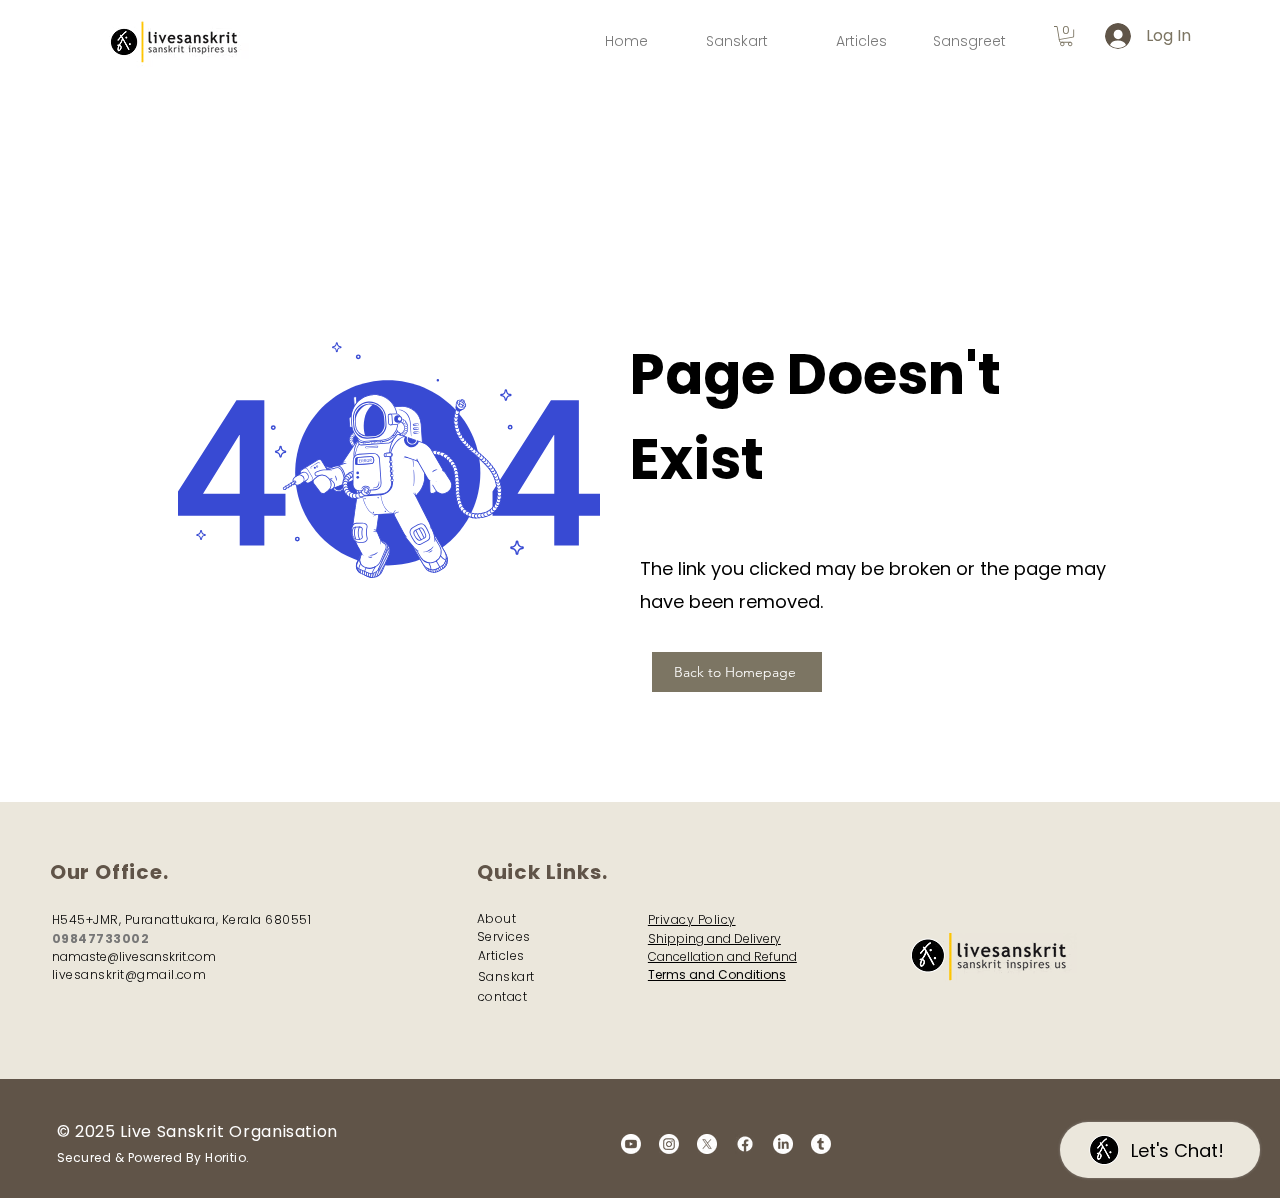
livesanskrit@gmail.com (129, 974)
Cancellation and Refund (722, 956)
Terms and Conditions (717, 974)
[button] (1066, 36)
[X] (707, 1144)
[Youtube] (631, 1144)
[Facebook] (745, 1144)
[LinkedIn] (783, 1144)
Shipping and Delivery (714, 938)
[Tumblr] (821, 1144)
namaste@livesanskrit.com (134, 956)
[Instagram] (669, 1144)
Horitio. (227, 1157)
